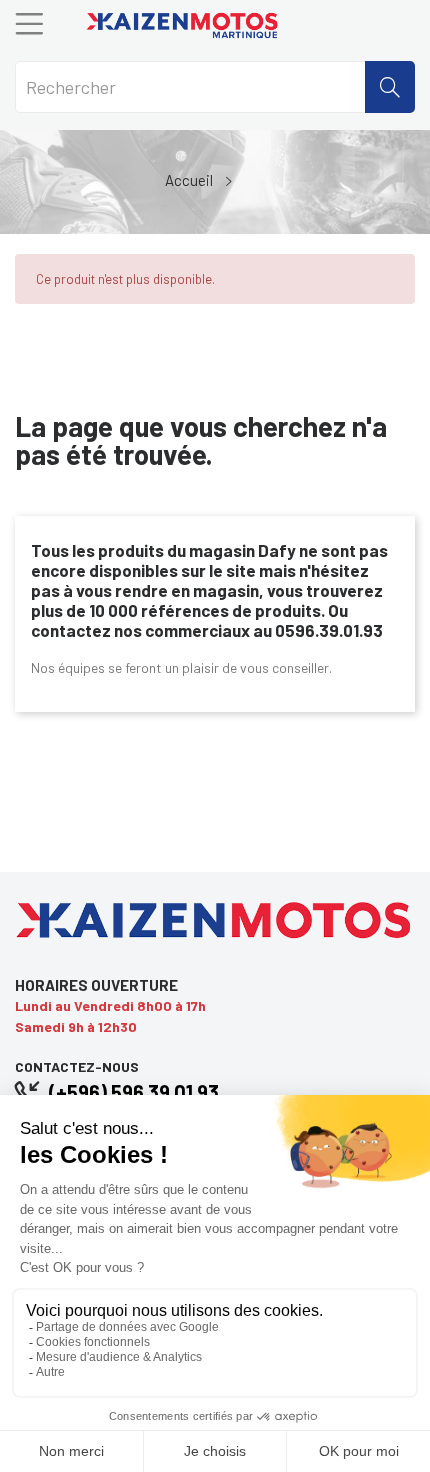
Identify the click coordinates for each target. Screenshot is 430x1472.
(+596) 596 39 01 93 (134, 1092)
